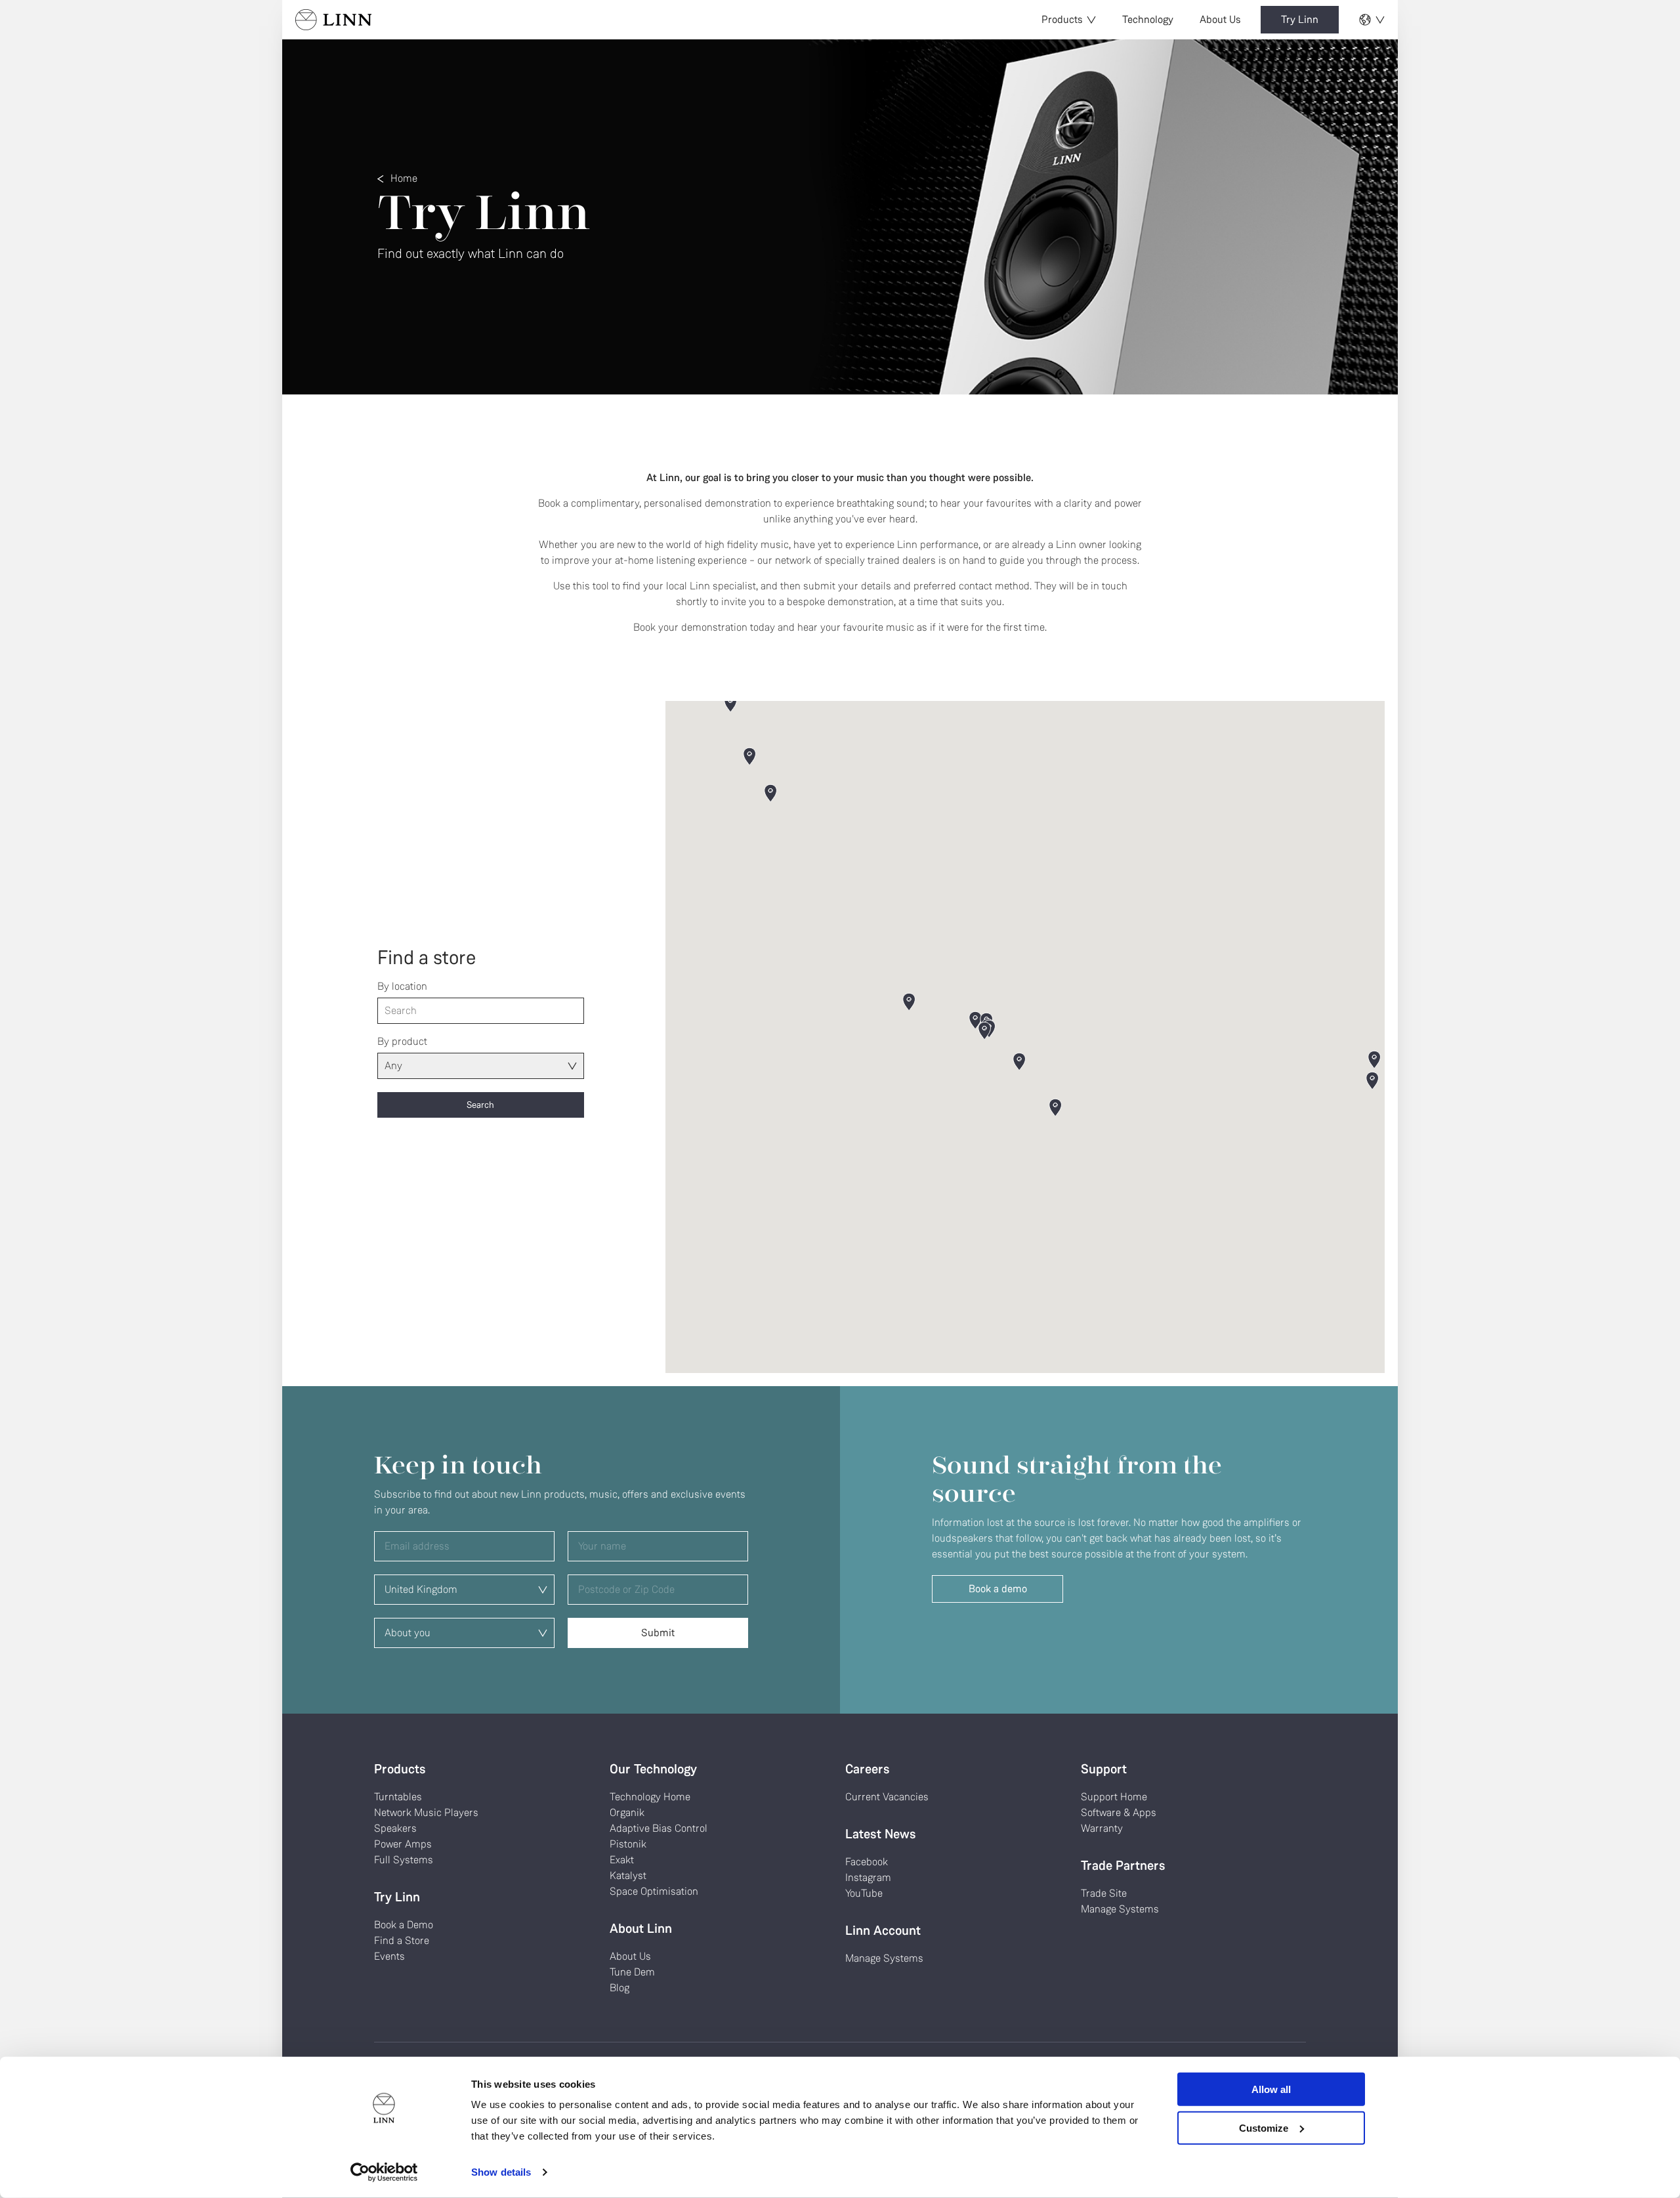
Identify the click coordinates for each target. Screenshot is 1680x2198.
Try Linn (1300, 19)
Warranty (1102, 1828)
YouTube (864, 1893)
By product (402, 1041)
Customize (1264, 2127)
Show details (501, 2172)
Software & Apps (1119, 1812)
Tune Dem (632, 1972)
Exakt (622, 1860)
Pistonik (628, 1844)
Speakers (395, 1828)
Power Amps (403, 1844)
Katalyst (628, 1875)
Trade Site (1104, 1893)
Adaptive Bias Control (659, 1828)
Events (389, 1956)
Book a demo (998, 1589)
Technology (1148, 19)
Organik (627, 1812)
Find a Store (402, 1940)
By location (402, 986)
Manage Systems (884, 1958)
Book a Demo (404, 1925)
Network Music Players (426, 1812)
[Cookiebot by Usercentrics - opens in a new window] (384, 2172)
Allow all (1271, 2089)
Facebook (867, 1862)
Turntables (398, 1797)
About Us (1220, 19)
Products (1062, 19)
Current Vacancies (887, 1797)
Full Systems (404, 1860)
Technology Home (650, 1797)
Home (404, 178)
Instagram (868, 1877)
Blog (619, 1988)
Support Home (1114, 1797)
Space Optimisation (654, 1891)
